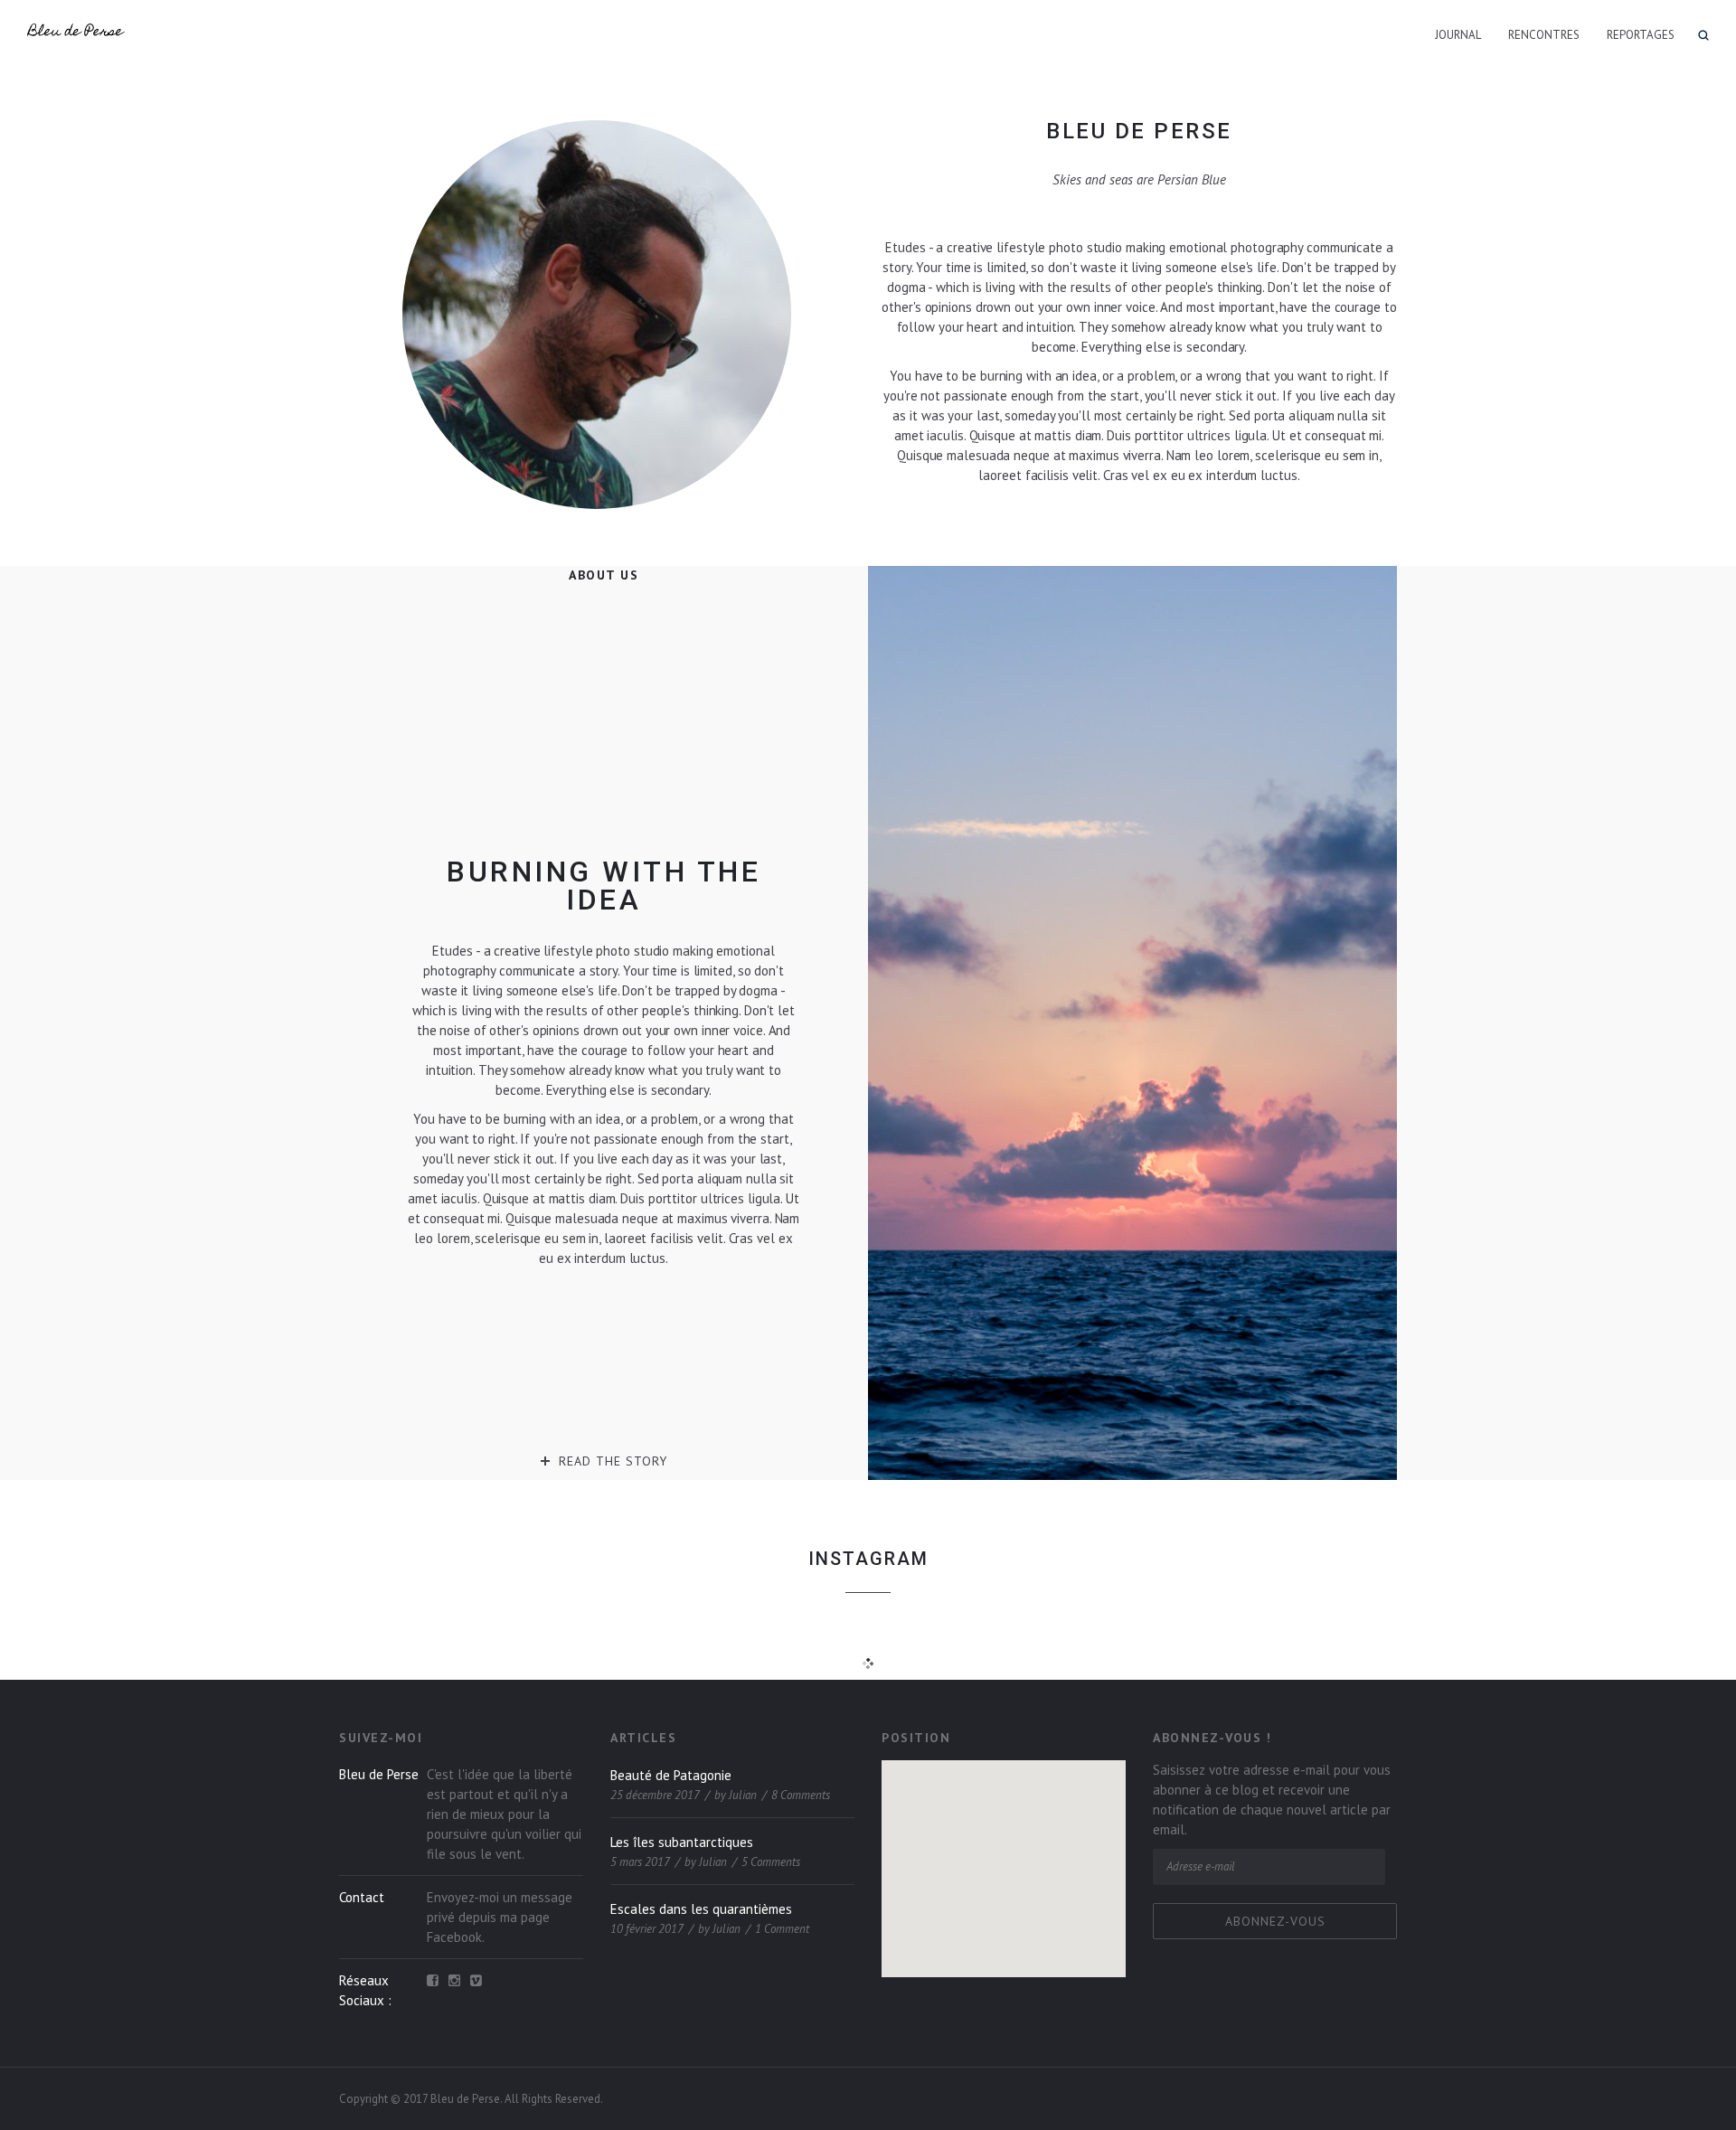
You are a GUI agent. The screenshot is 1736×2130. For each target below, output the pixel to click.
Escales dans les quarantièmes (701, 1909)
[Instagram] (454, 1981)
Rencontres (1544, 35)
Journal (1458, 35)
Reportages (1641, 35)
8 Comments (801, 1795)
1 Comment (782, 1929)
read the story (613, 1461)
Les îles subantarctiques (682, 1842)
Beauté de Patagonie (671, 1775)
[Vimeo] (476, 1981)
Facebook (454, 1937)
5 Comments (771, 1862)
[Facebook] (433, 1981)
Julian (743, 1795)
